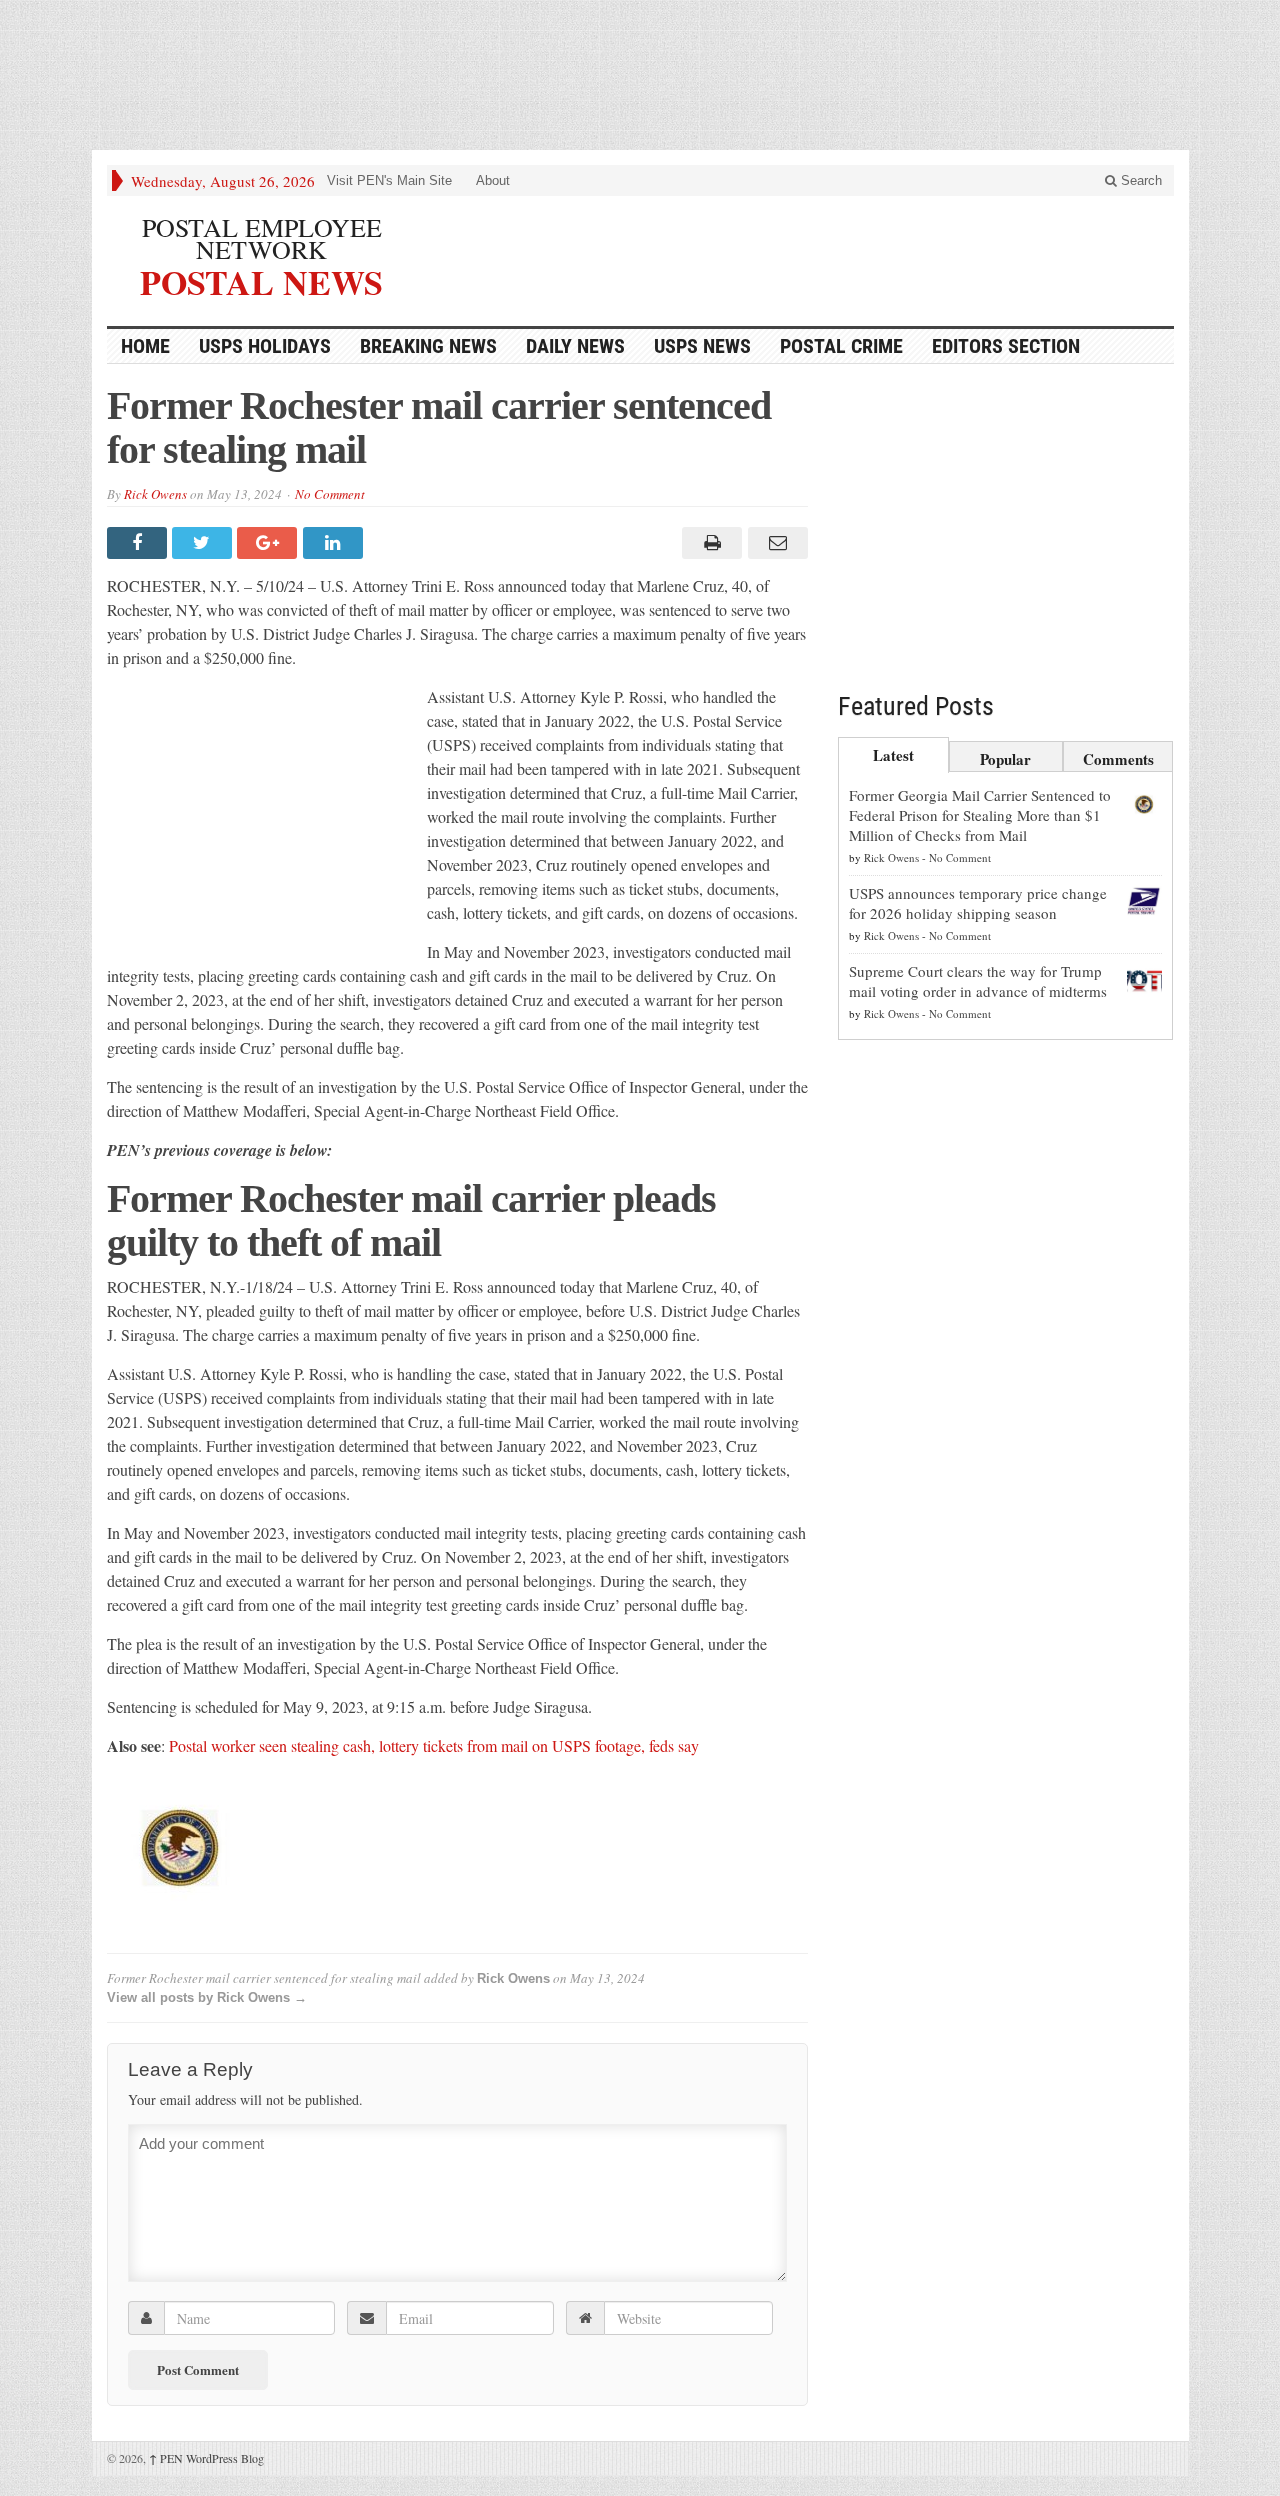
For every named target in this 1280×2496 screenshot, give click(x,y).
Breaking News (428, 346)
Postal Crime (841, 346)
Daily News (575, 346)
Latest (893, 755)
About (493, 180)
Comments (1118, 759)
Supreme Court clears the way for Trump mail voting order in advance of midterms (978, 981)
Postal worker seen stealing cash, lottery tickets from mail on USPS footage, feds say (434, 1745)
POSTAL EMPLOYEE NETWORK (262, 238)
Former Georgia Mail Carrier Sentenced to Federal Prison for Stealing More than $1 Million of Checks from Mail (980, 815)
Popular (1005, 759)
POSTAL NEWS (261, 279)
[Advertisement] (640, 80)
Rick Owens (155, 494)
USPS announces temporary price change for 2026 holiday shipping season (978, 903)
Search (1139, 180)
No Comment (330, 494)
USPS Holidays (265, 346)
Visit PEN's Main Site (389, 180)
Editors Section (1006, 346)
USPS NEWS (702, 346)
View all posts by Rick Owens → (207, 1997)
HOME (145, 346)
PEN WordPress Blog (206, 2458)
